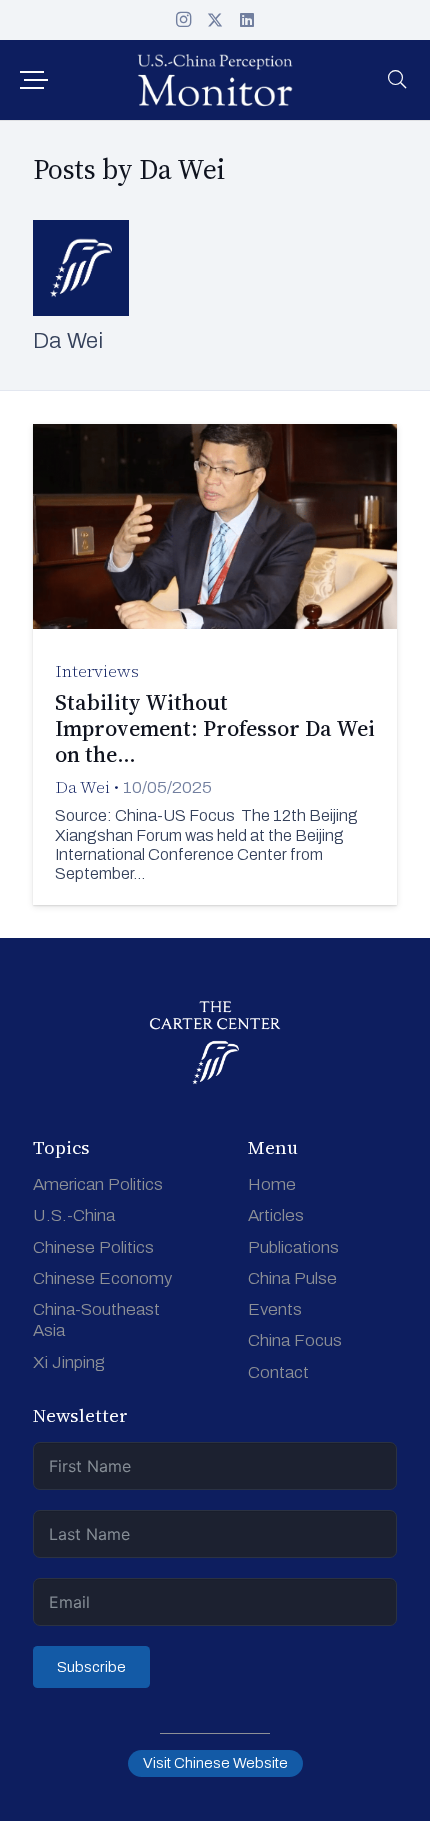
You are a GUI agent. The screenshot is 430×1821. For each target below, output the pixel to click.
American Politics (98, 1184)
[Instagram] (183, 20)
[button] (33, 80)
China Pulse (292, 1278)
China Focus (295, 1340)
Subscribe (91, 1667)
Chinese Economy (102, 1278)
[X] (215, 20)
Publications (293, 1247)
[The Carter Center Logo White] (215, 1043)
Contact (278, 1372)
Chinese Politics (93, 1247)
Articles (276, 1215)
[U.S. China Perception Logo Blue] (215, 80)
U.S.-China (74, 1215)
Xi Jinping (69, 1362)
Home (272, 1184)
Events (275, 1309)
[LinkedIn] (247, 20)
